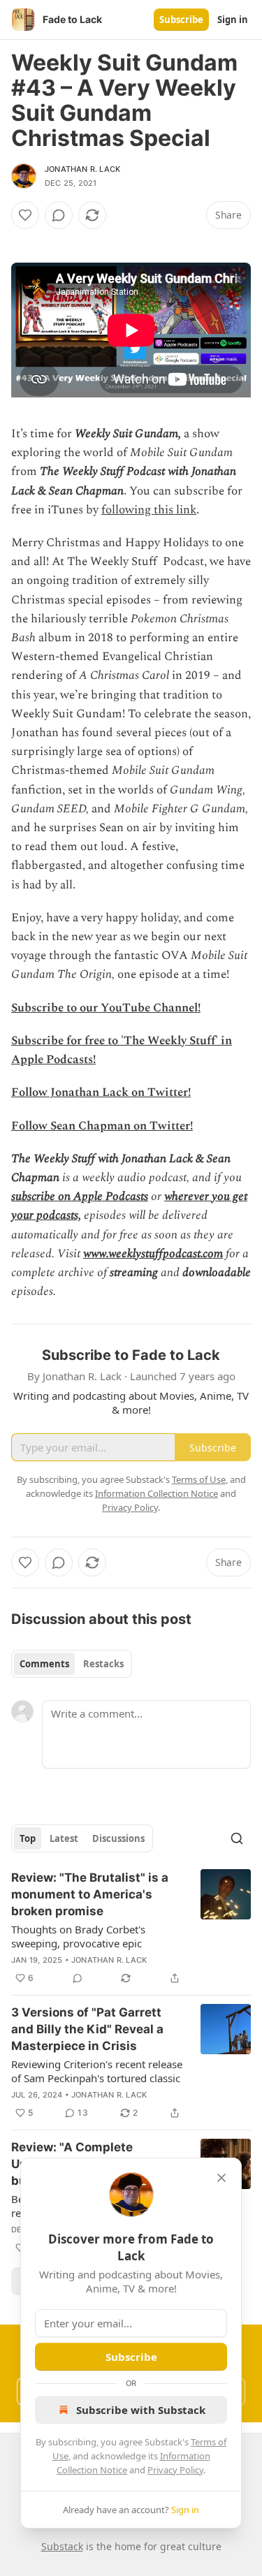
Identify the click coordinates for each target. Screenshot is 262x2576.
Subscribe (181, 20)
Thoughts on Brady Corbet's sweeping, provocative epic (78, 1936)
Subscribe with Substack (141, 2410)
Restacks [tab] (103, 1664)
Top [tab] (28, 1838)
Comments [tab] (44, 1664)
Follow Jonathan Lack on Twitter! (101, 1092)
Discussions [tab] (118, 1838)
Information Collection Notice (157, 1493)
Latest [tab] (64, 1838)
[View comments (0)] (59, 215)
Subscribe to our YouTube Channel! (106, 1008)
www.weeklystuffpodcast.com (153, 1254)
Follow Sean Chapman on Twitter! (102, 1126)
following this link (149, 510)
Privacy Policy (175, 2470)
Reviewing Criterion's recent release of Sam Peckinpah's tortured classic (97, 2071)
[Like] (25, 215)
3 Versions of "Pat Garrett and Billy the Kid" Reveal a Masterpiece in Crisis (87, 2029)
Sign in (233, 20)
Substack (62, 2546)
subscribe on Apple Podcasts (80, 1196)
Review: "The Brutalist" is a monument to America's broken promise (90, 1894)
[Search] (237, 1838)
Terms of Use (199, 1479)
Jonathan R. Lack (82, 169)
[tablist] (72, 1664)
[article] (131, 1928)
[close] (221, 2178)
